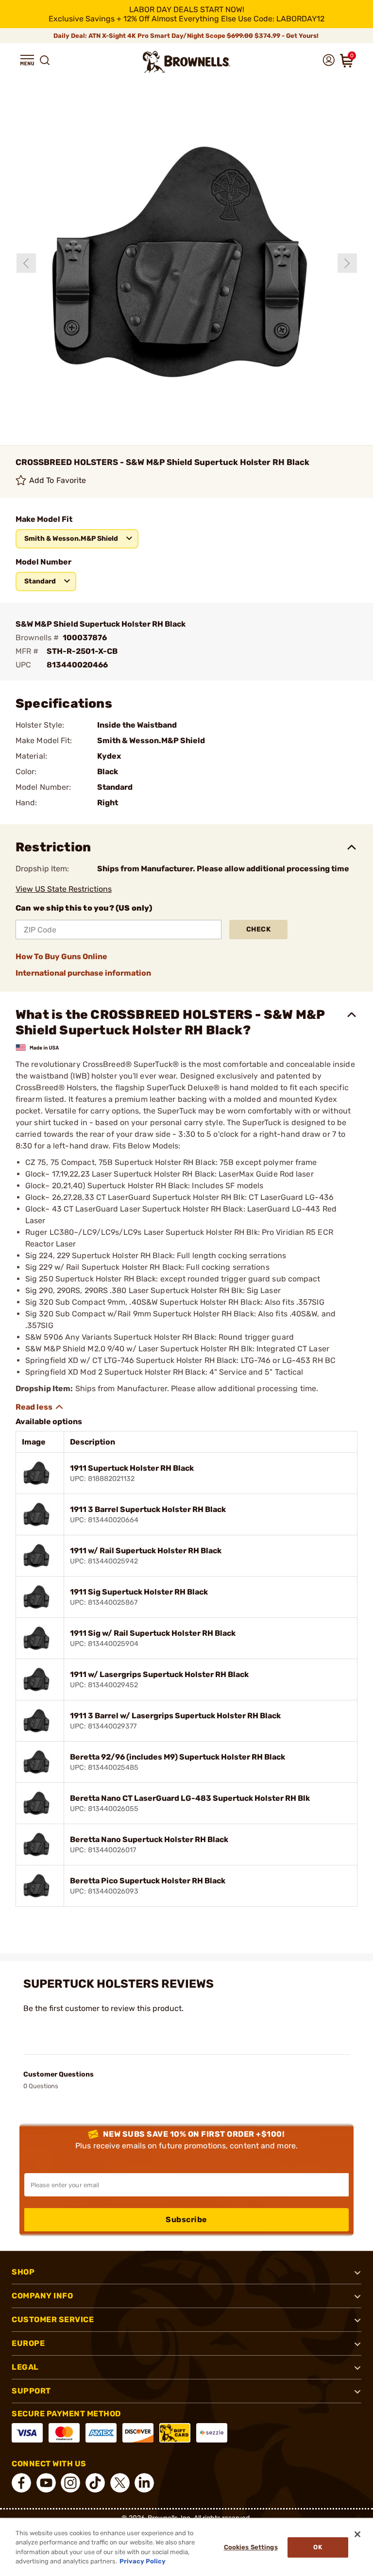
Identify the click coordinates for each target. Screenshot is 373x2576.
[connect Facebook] (21, 2483)
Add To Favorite (58, 480)
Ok (317, 2547)
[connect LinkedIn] (144, 2483)
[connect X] (120, 2483)
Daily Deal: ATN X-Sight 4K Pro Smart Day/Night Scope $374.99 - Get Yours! (187, 36)
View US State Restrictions (64, 889)
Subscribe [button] (186, 2219)
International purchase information (83, 973)
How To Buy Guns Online (61, 956)
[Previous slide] (26, 263)
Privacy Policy (143, 2561)
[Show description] (40, 1407)
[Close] (357, 2534)
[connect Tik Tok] (95, 2483)
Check (259, 929)
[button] (27, 60)
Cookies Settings (251, 2547)
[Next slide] (347, 263)
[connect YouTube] (46, 2483)
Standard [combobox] (40, 581)
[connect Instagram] (70, 2483)
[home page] (186, 62)
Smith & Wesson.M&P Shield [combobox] (71, 539)
